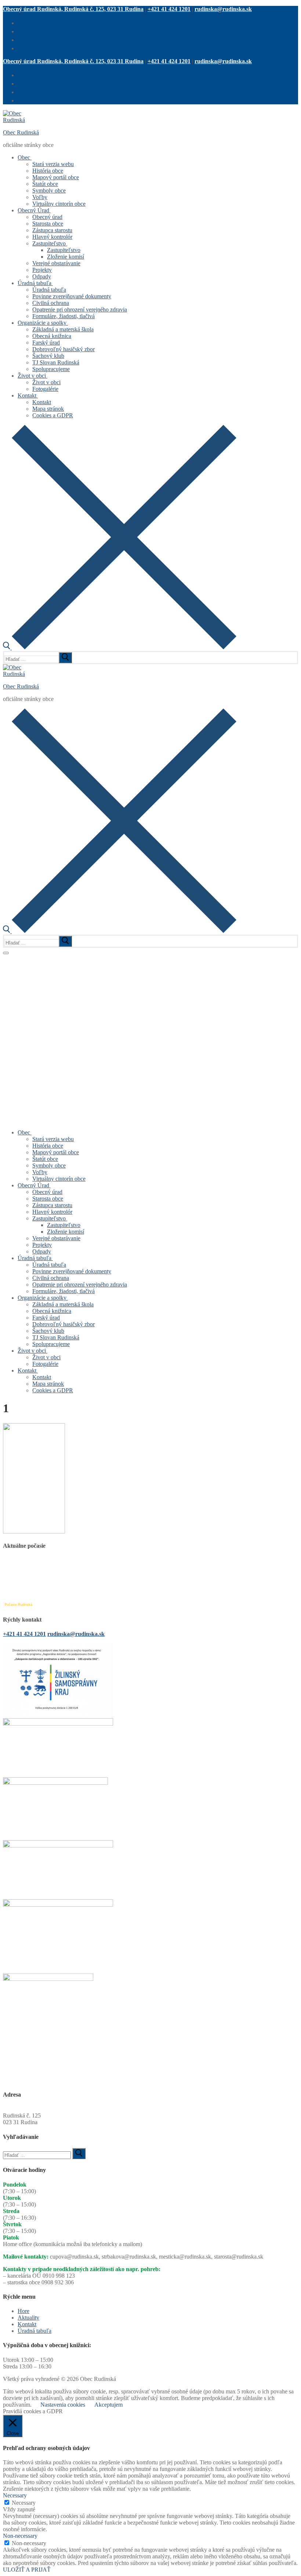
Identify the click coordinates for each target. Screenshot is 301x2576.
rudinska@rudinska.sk (223, 9)
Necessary (24, 2503)
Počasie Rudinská (19, 1605)
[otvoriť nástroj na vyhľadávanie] (120, 647)
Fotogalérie (16, 958)
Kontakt (27, 2324)
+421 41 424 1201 (169, 9)
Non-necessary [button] (20, 2536)
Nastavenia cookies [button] (63, 2405)
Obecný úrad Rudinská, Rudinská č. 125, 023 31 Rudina (73, 9)
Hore (23, 2311)
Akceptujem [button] (108, 2405)
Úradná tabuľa (35, 2331)
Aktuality (28, 2318)
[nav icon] (6, 953)
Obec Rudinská (21, 132)
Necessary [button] (15, 2495)
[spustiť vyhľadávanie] (65, 658)
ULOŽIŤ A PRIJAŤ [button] (27, 2570)
